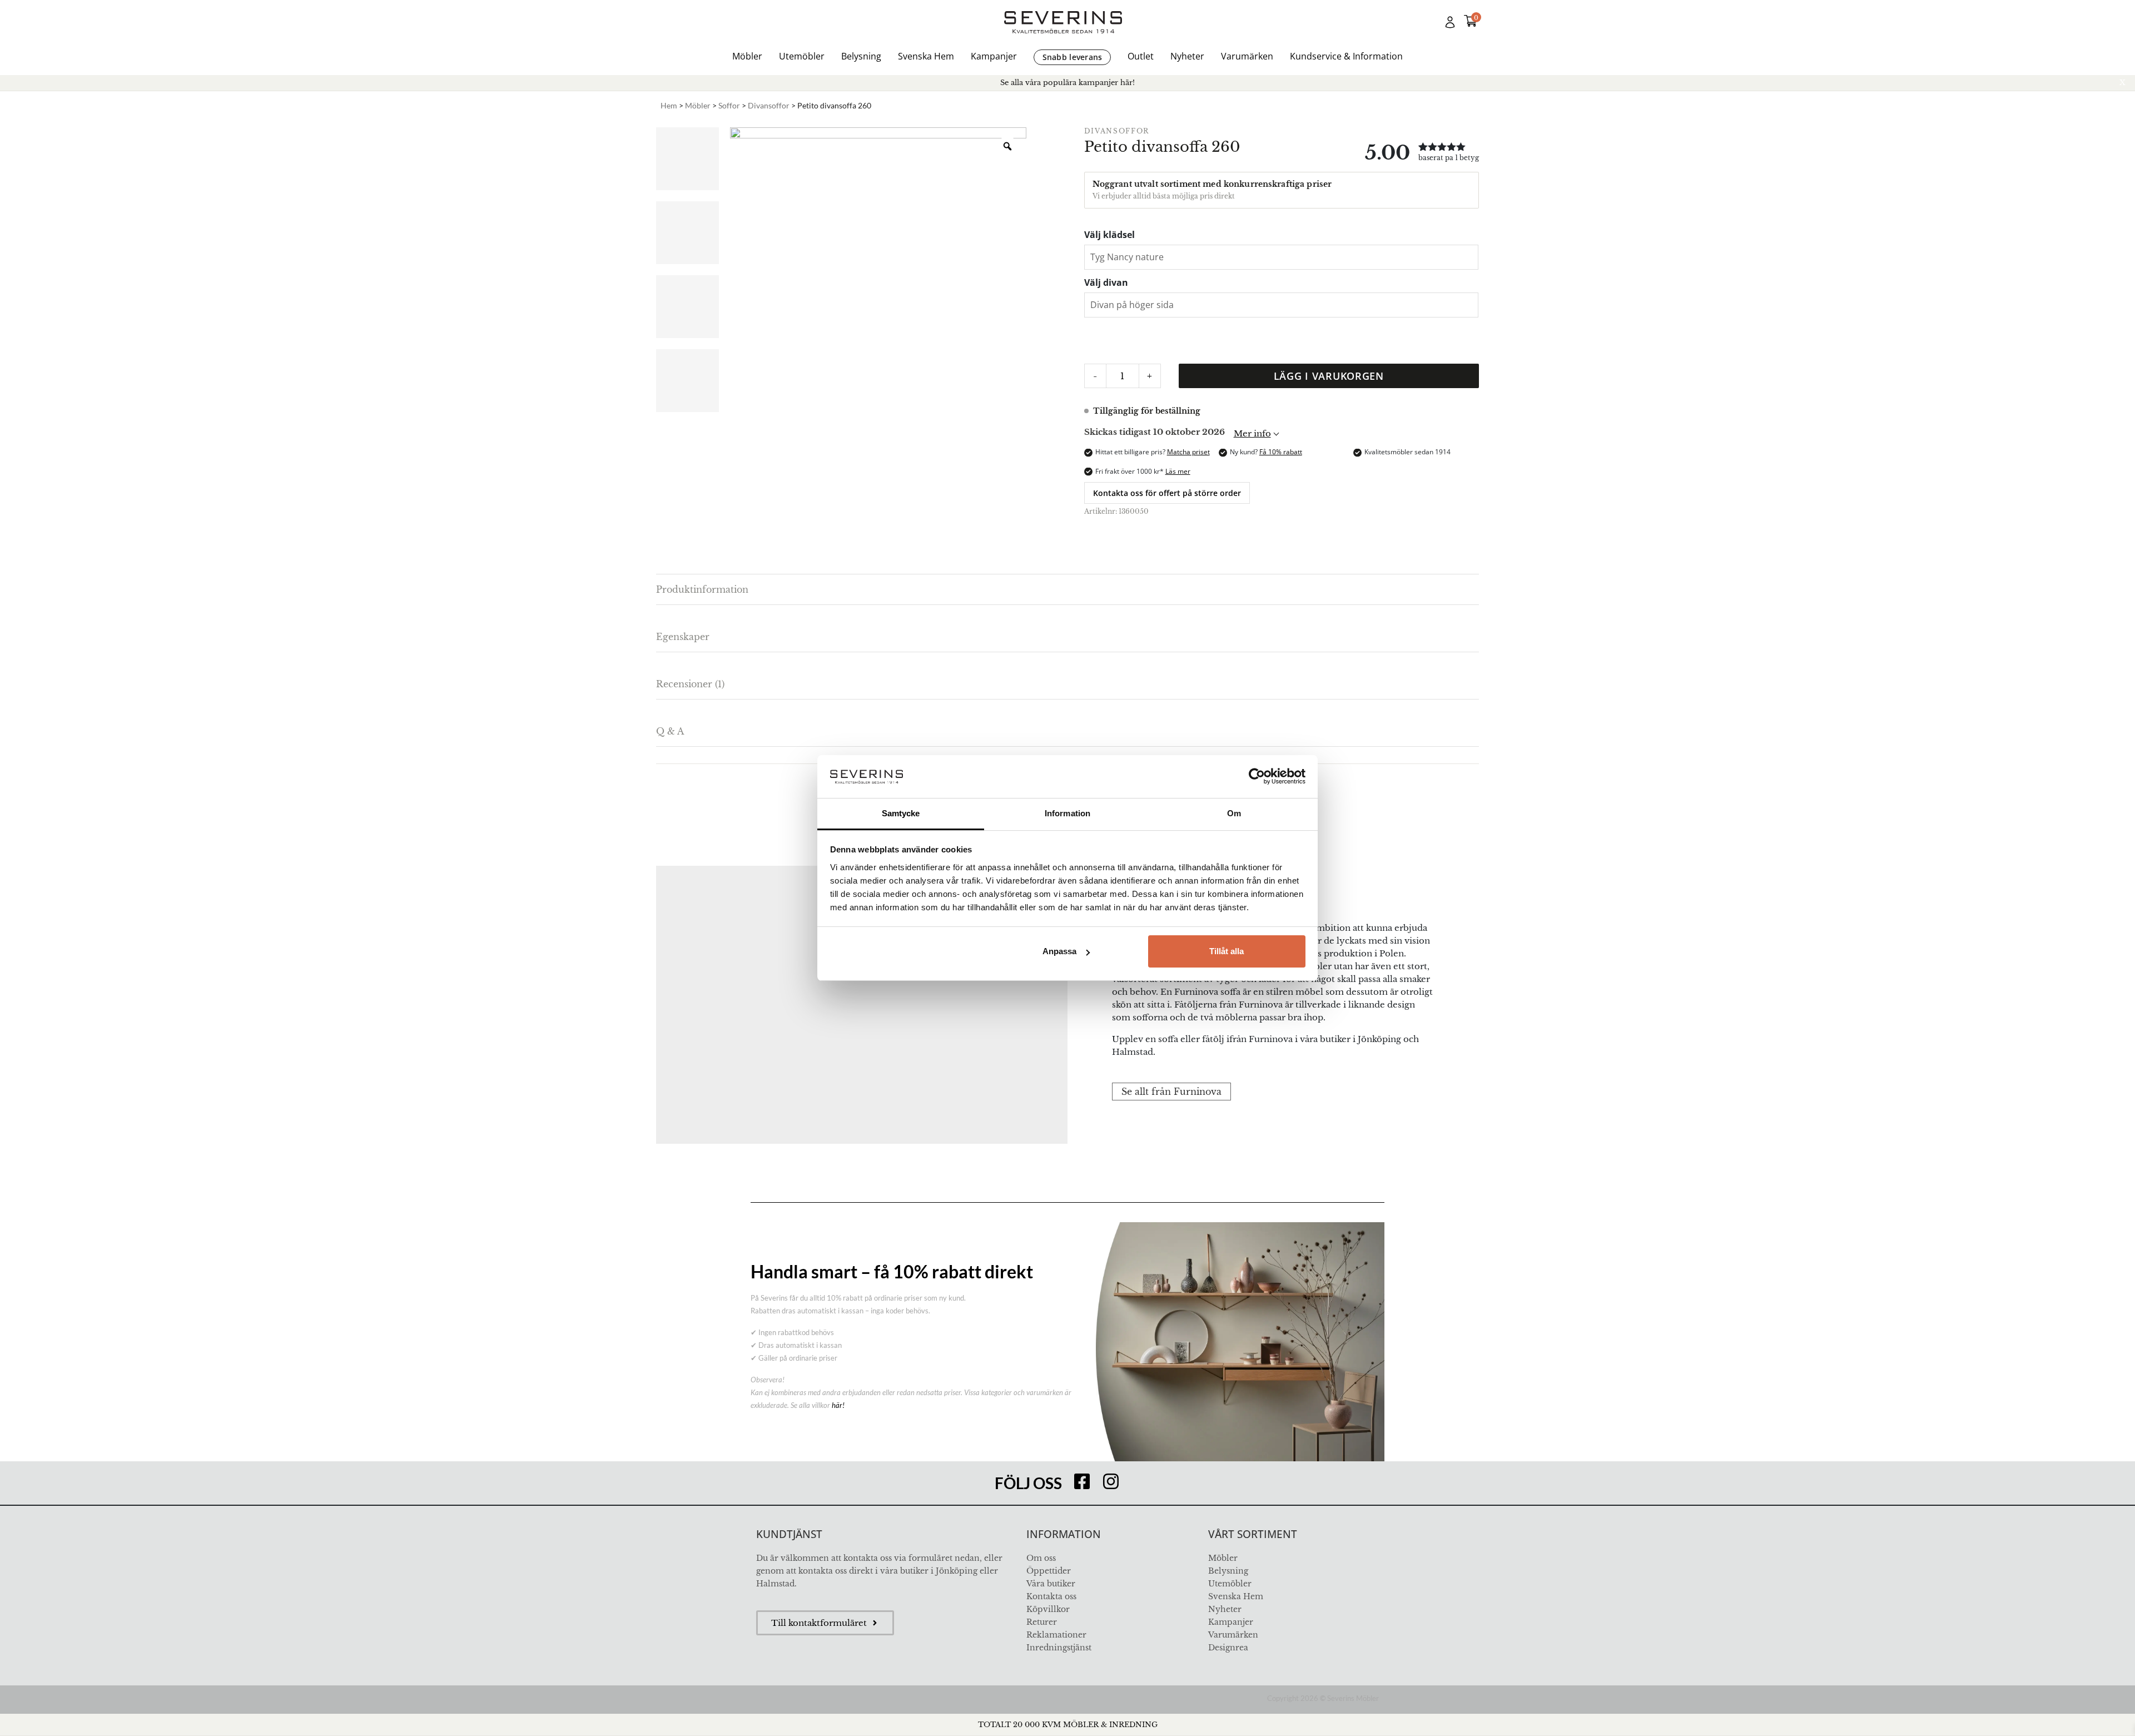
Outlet (1141, 56)
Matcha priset (1188, 452)
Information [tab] (1067, 813)
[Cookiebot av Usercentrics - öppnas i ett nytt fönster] (1257, 776)
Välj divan (1106, 282)
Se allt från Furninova (1171, 1092)
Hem (669, 105)
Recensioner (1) (690, 684)
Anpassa (1059, 951)
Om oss (1041, 1558)
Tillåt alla (1227, 951)
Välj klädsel (1109, 235)
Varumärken (1247, 56)
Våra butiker (1051, 1584)
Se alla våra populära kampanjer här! (1067, 83)
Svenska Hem (926, 56)
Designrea (1228, 1648)
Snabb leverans (1073, 57)
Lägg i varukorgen (1329, 376)
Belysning (861, 56)
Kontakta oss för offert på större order (1167, 493)
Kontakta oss (1051, 1596)
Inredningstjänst (1059, 1648)
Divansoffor (769, 105)
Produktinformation (702, 589)
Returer (1042, 1622)
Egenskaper (683, 637)
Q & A (670, 731)
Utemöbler (802, 56)
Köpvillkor (1048, 1609)
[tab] (1067, 590)
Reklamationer (1056, 1635)
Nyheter (1187, 56)
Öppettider (1049, 1571)
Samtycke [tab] (901, 813)
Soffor (729, 105)
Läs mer (1178, 471)
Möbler (747, 56)
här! (838, 1405)
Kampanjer (994, 56)
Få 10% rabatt (1281, 452)
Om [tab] (1234, 813)
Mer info (1252, 433)
